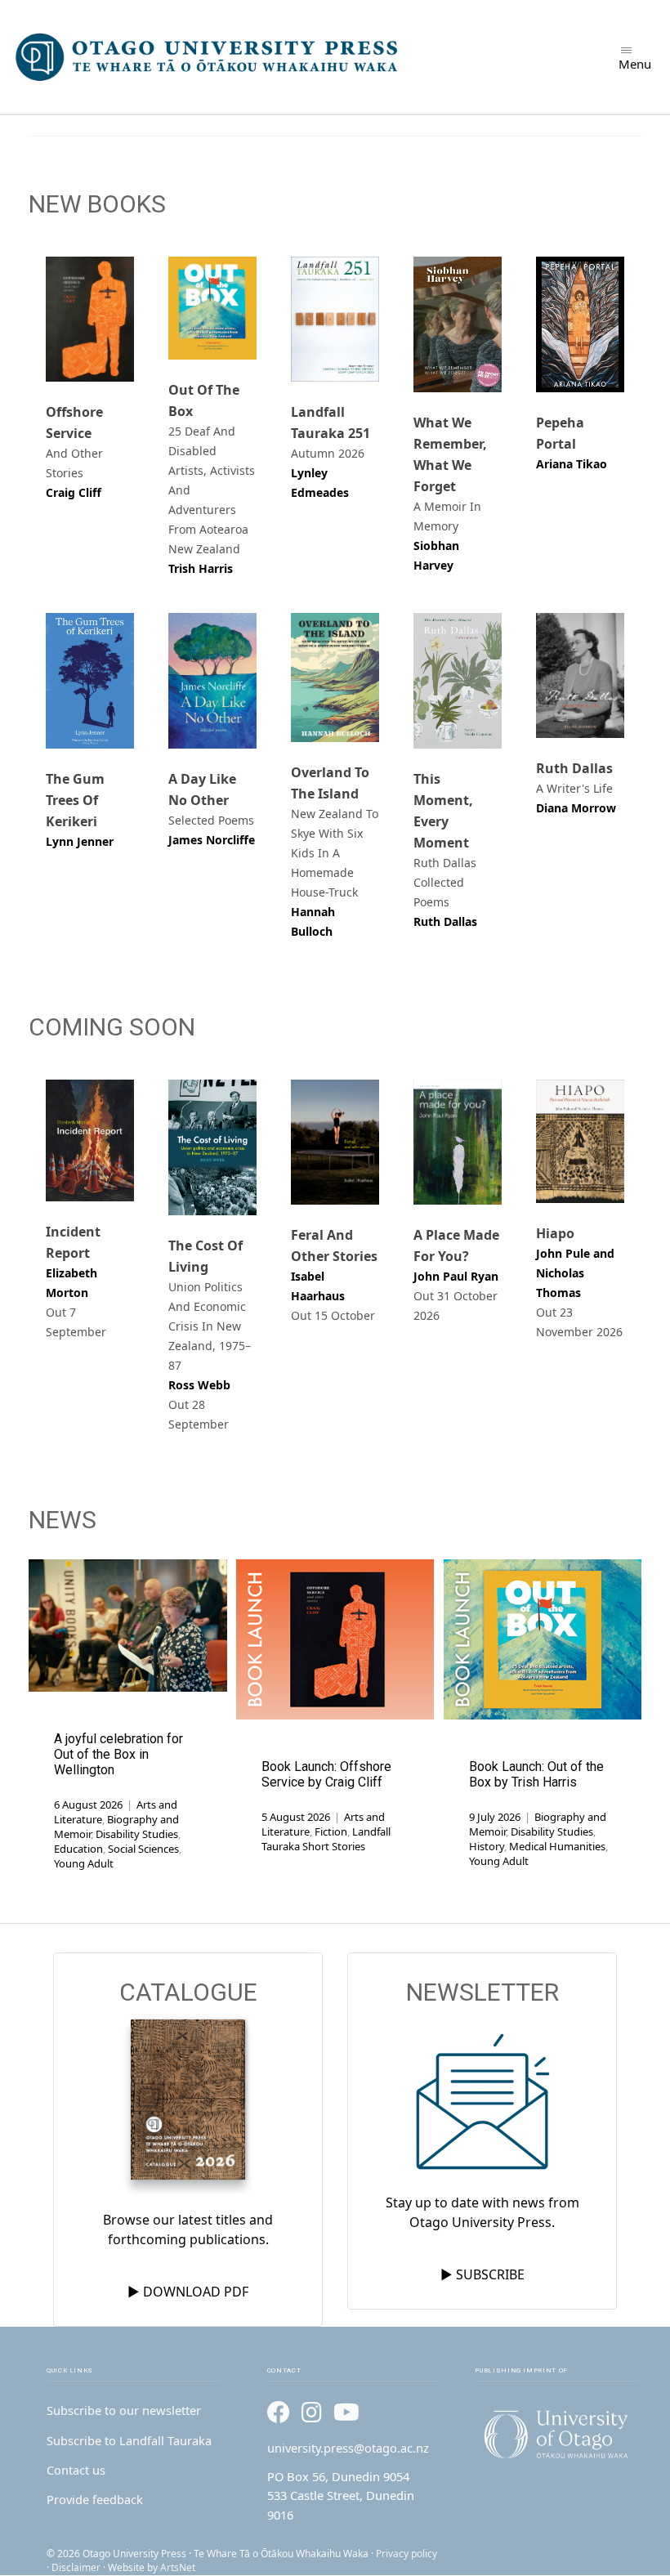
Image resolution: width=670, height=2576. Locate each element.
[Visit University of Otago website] (556, 2435)
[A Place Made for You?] (458, 1142)
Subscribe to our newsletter (124, 2410)
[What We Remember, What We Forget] (458, 324)
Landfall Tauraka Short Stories (326, 1839)
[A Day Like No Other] (212, 681)
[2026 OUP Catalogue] (188, 2102)
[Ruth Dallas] (580, 675)
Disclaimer (76, 2567)
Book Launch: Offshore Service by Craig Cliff (326, 1774)
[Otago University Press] (208, 57)
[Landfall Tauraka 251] (335, 319)
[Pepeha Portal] (580, 324)
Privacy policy (406, 2554)
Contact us (76, 2470)
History (487, 1846)
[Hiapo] (580, 1142)
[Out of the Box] (212, 308)
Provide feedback (95, 2499)
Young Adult (84, 1863)
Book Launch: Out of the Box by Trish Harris (536, 1774)
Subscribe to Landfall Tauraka (129, 2440)
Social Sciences (143, 1849)
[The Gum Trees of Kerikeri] (90, 681)
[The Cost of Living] (212, 1147)
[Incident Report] (90, 1140)
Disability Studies (137, 1834)
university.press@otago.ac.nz (348, 2448)
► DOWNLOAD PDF (188, 2292)
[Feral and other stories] (335, 1142)
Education (78, 1849)
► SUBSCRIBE (482, 2274)
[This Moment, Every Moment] (458, 681)
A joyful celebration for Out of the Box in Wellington (118, 1754)
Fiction (331, 1831)
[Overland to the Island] (335, 678)
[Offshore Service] (90, 319)
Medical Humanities (557, 1846)
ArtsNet (178, 2567)
